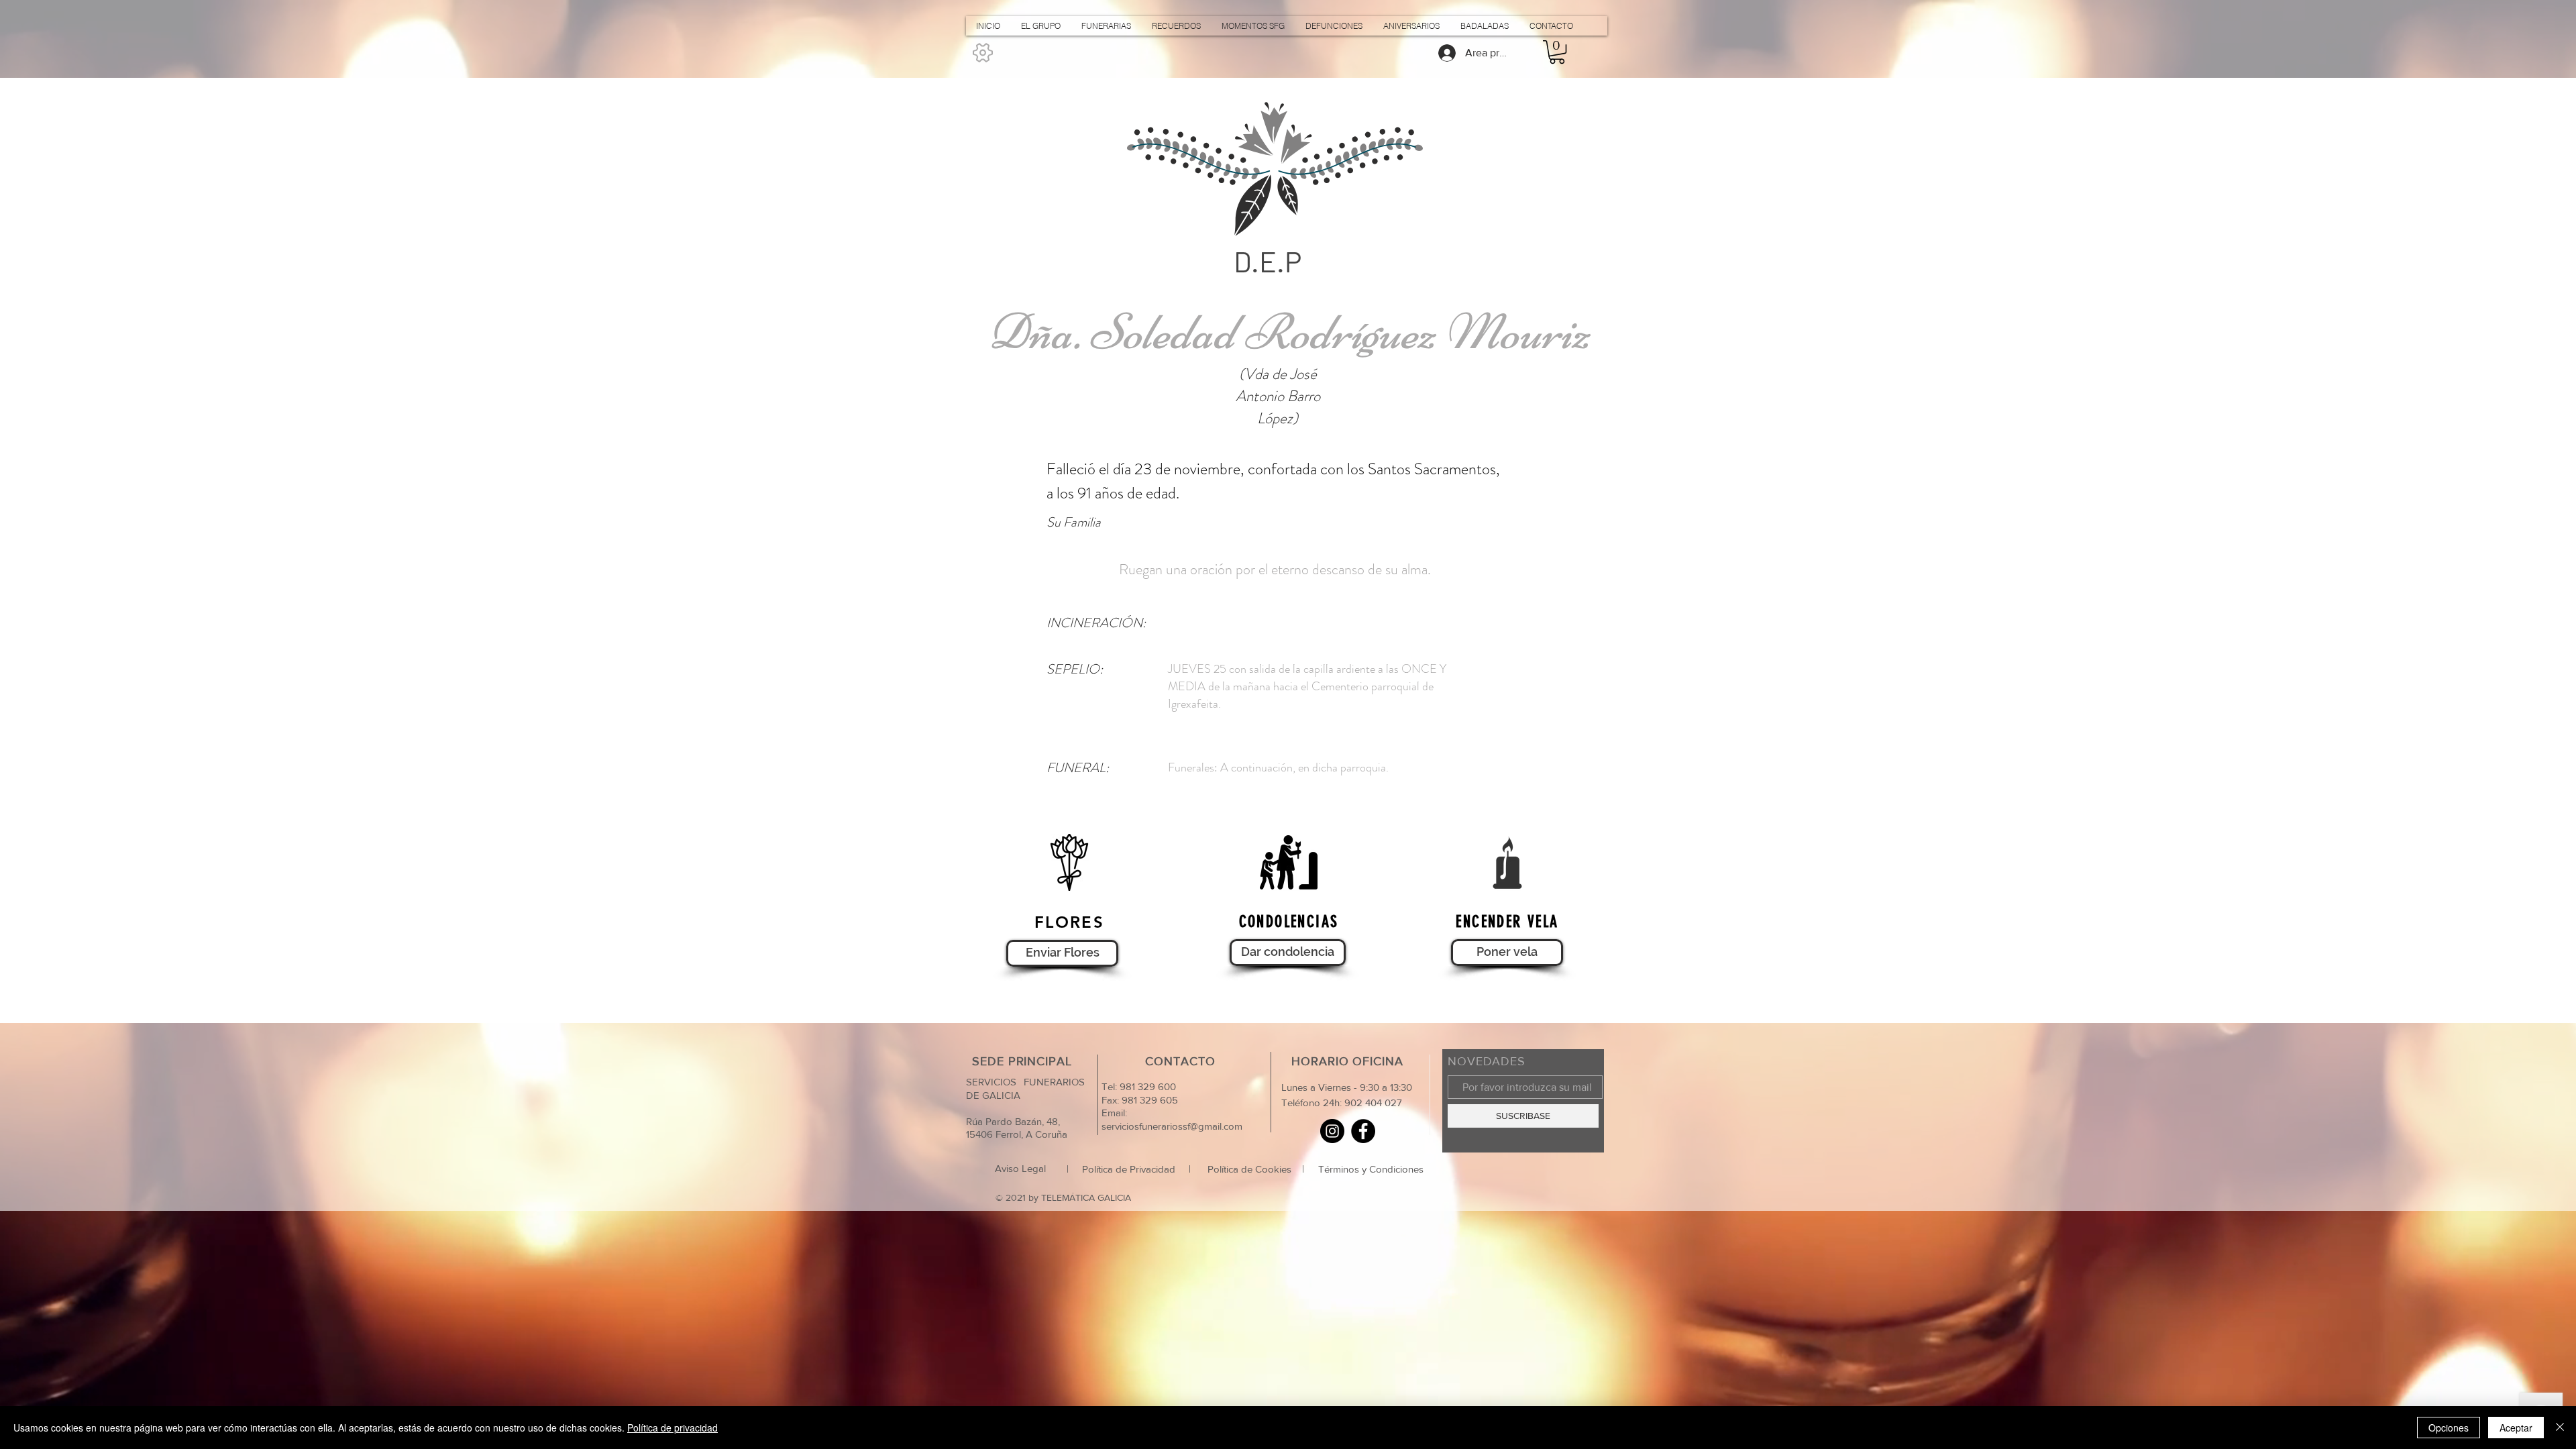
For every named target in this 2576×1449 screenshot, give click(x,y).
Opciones (2449, 1428)
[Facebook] (1363, 1131)
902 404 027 (1373, 1103)
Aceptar (2516, 1428)
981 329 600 (1146, 1086)
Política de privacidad (673, 1428)
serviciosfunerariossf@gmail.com (1172, 1126)
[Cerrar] (2560, 1428)
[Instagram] (1332, 1131)
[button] (1557, 52)
